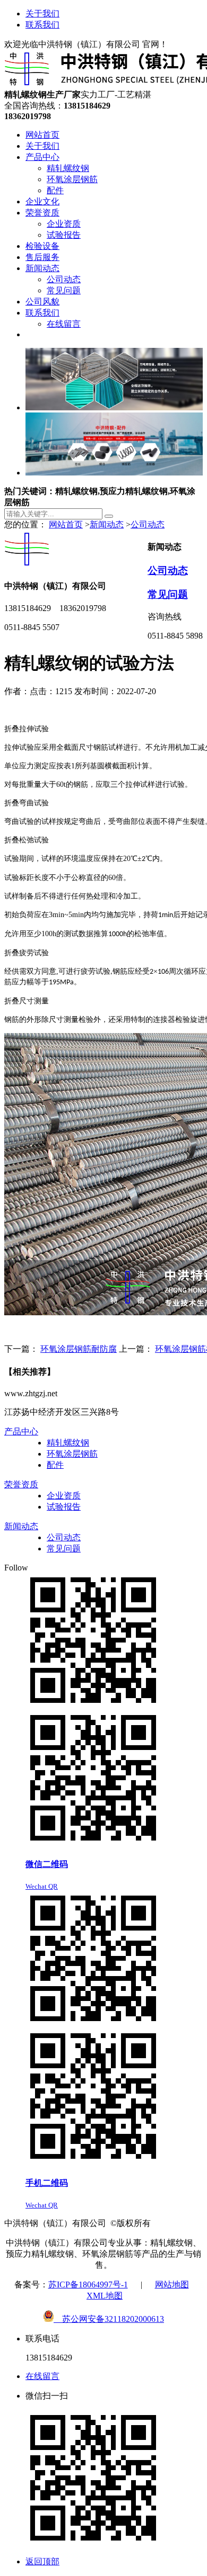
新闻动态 (107, 524)
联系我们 (42, 25)
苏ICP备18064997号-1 (88, 2285)
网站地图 (172, 2285)
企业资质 (64, 1496)
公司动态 (148, 524)
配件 (55, 1465)
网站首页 (66, 524)
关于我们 (42, 14)
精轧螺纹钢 (68, 1443)
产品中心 (21, 1431)
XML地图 (105, 2296)
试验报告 (64, 1507)
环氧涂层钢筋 (72, 1454)
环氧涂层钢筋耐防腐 (79, 1349)
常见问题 (168, 594)
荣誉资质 (21, 1484)
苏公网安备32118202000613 (109, 2319)
